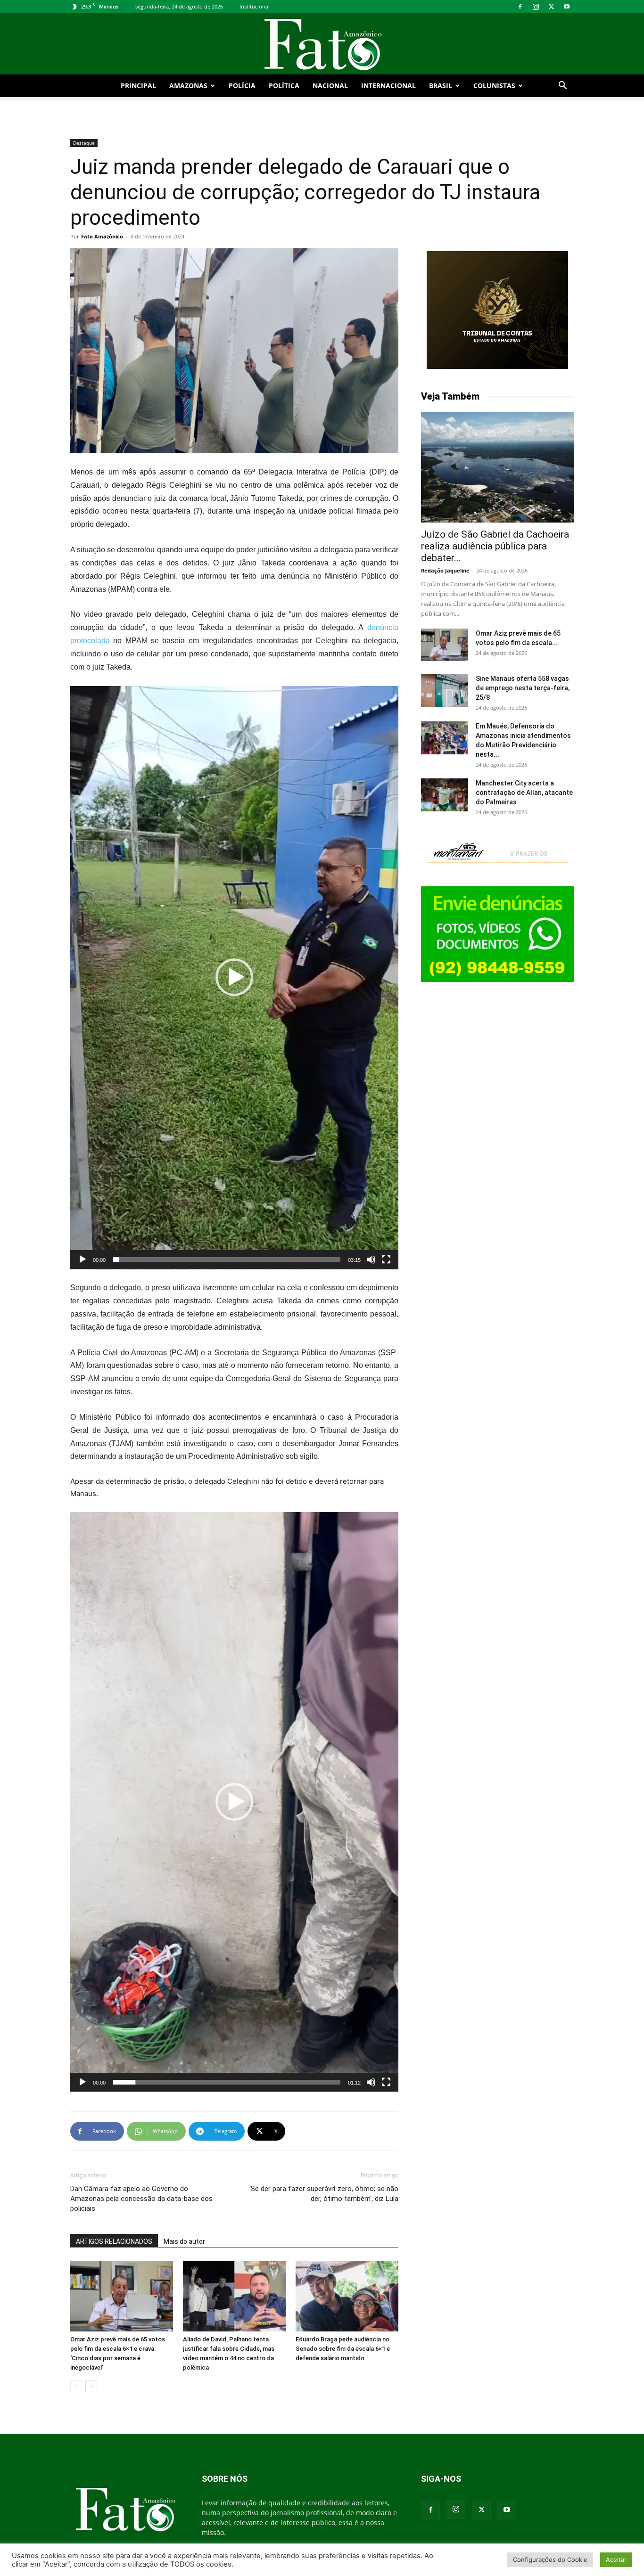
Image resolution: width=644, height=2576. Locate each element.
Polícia (242, 86)
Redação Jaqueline (445, 570)
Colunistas (494, 86)
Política (284, 86)
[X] (551, 7)
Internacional (388, 86)
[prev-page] (76, 2386)
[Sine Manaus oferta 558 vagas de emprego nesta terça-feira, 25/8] (445, 690)
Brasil (441, 86)
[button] (562, 86)
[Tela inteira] (386, 1259)
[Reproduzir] (83, 1259)
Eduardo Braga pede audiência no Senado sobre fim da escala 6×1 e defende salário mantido (343, 2349)
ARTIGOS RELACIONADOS (114, 2241)
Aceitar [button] (616, 2560)
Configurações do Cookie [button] (550, 2560)
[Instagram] (536, 7)
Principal (138, 86)
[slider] (227, 1259)
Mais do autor (184, 2241)
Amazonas (188, 86)
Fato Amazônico (102, 236)
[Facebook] (520, 7)
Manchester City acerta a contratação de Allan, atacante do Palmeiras (524, 793)
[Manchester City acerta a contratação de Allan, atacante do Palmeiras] (445, 795)
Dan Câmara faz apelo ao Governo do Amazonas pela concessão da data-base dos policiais (141, 2199)
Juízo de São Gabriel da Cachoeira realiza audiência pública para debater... (495, 546)
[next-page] (91, 2386)
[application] (234, 978)
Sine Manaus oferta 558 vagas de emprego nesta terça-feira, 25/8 (523, 688)
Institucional (255, 6)
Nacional (330, 86)
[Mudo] (371, 1259)
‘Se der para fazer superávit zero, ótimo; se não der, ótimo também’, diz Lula (324, 2194)
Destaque (84, 143)
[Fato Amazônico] (322, 45)
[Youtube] (567, 7)
